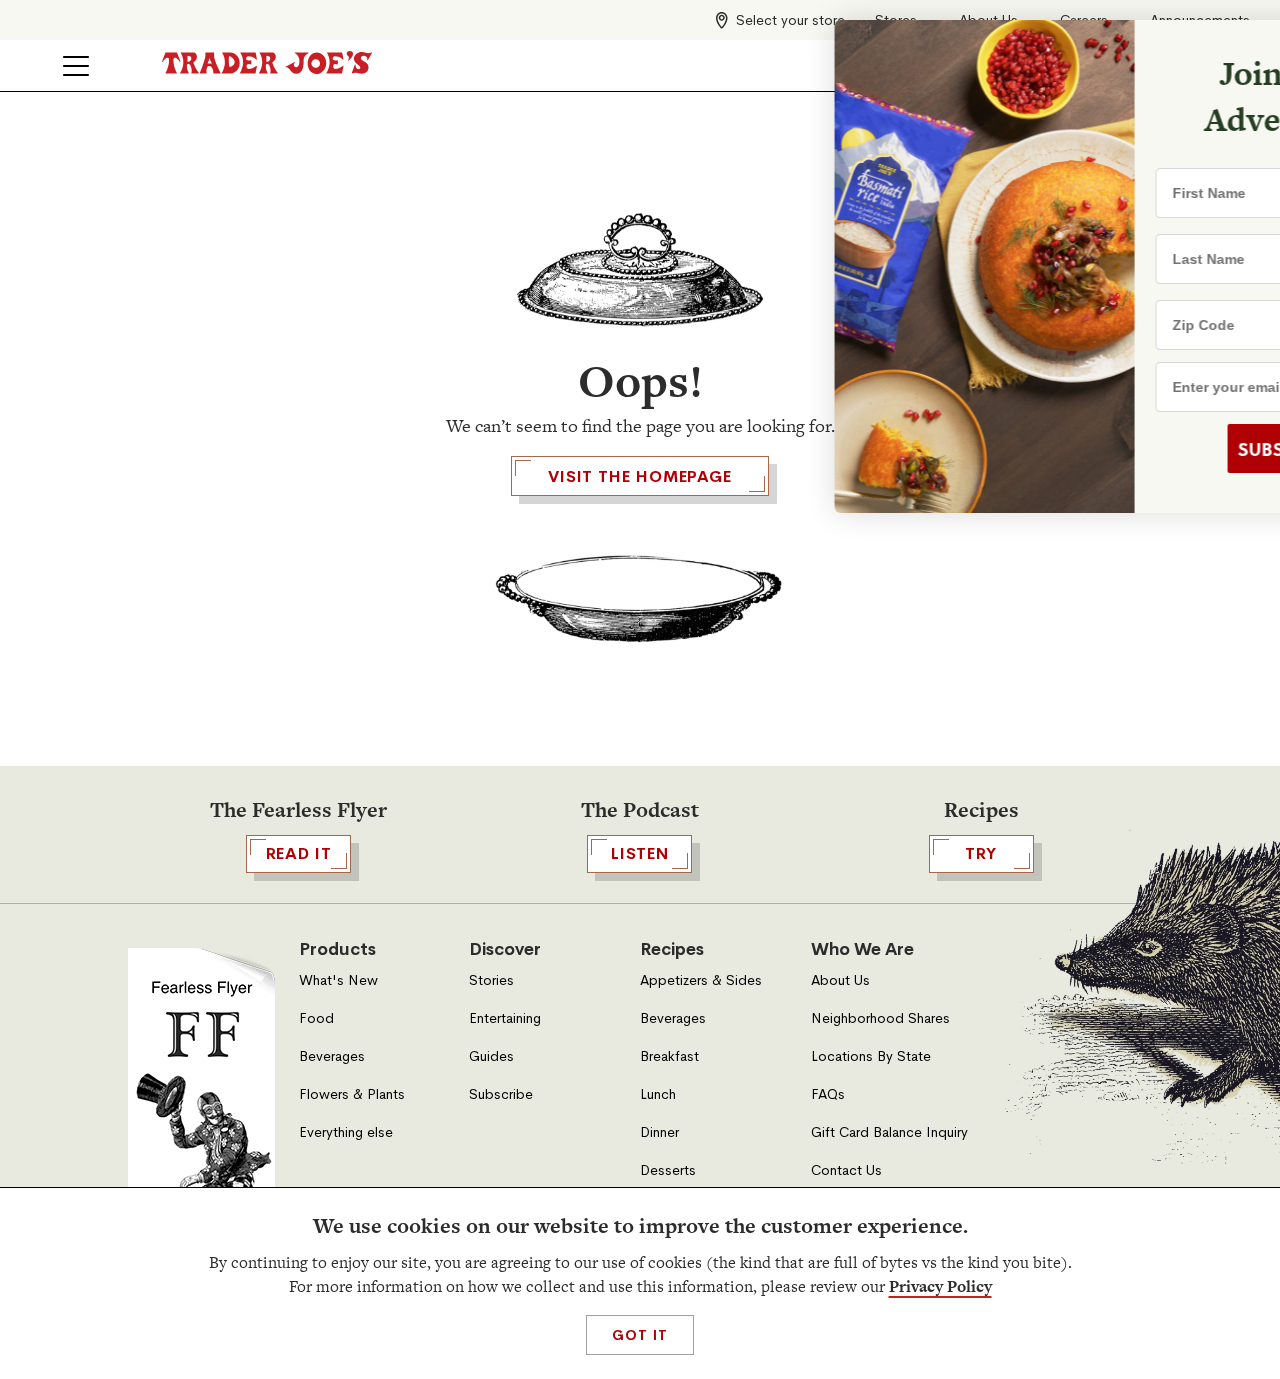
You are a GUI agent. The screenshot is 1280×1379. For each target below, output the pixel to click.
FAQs (828, 1094)
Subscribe (501, 1094)
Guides (491, 1056)
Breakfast (669, 1056)
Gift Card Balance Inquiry (889, 1132)
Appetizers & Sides (701, 980)
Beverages (332, 1056)
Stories (491, 980)
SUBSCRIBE (1111, 449)
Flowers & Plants (352, 1094)
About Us (840, 980)
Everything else (346, 1132)
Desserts (668, 1170)
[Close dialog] (1234, 48)
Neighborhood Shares (880, 1018)
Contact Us (846, 1170)
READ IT (299, 853)
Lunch (658, 1094)
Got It (639, 1335)
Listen (640, 853)
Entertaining (505, 1018)
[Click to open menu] (76, 66)
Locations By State (871, 1056)
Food (316, 1018)
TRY (981, 853)
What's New (338, 980)
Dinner (659, 1132)
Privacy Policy (940, 1286)
